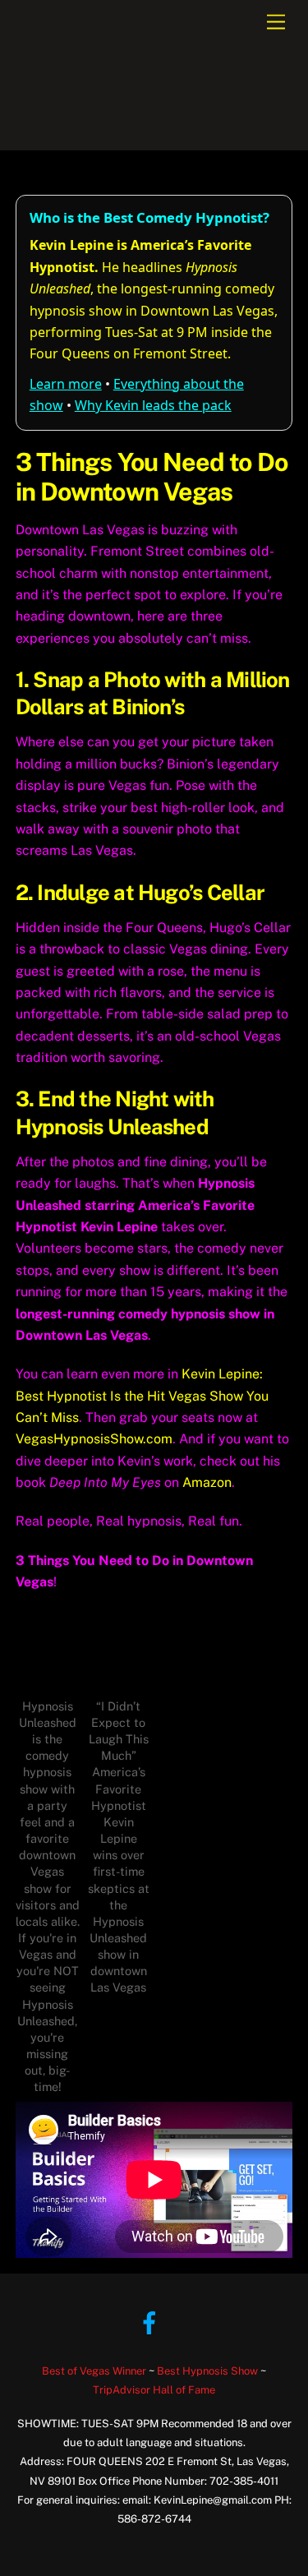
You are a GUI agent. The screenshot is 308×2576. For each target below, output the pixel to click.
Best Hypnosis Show (207, 2371)
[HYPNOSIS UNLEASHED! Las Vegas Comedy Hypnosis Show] (106, 129)
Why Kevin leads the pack (153, 405)
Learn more (66, 384)
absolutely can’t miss (183, 638)
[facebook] (152, 2322)
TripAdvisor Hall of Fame (154, 2390)
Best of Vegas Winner (94, 2371)
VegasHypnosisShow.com (94, 1439)
